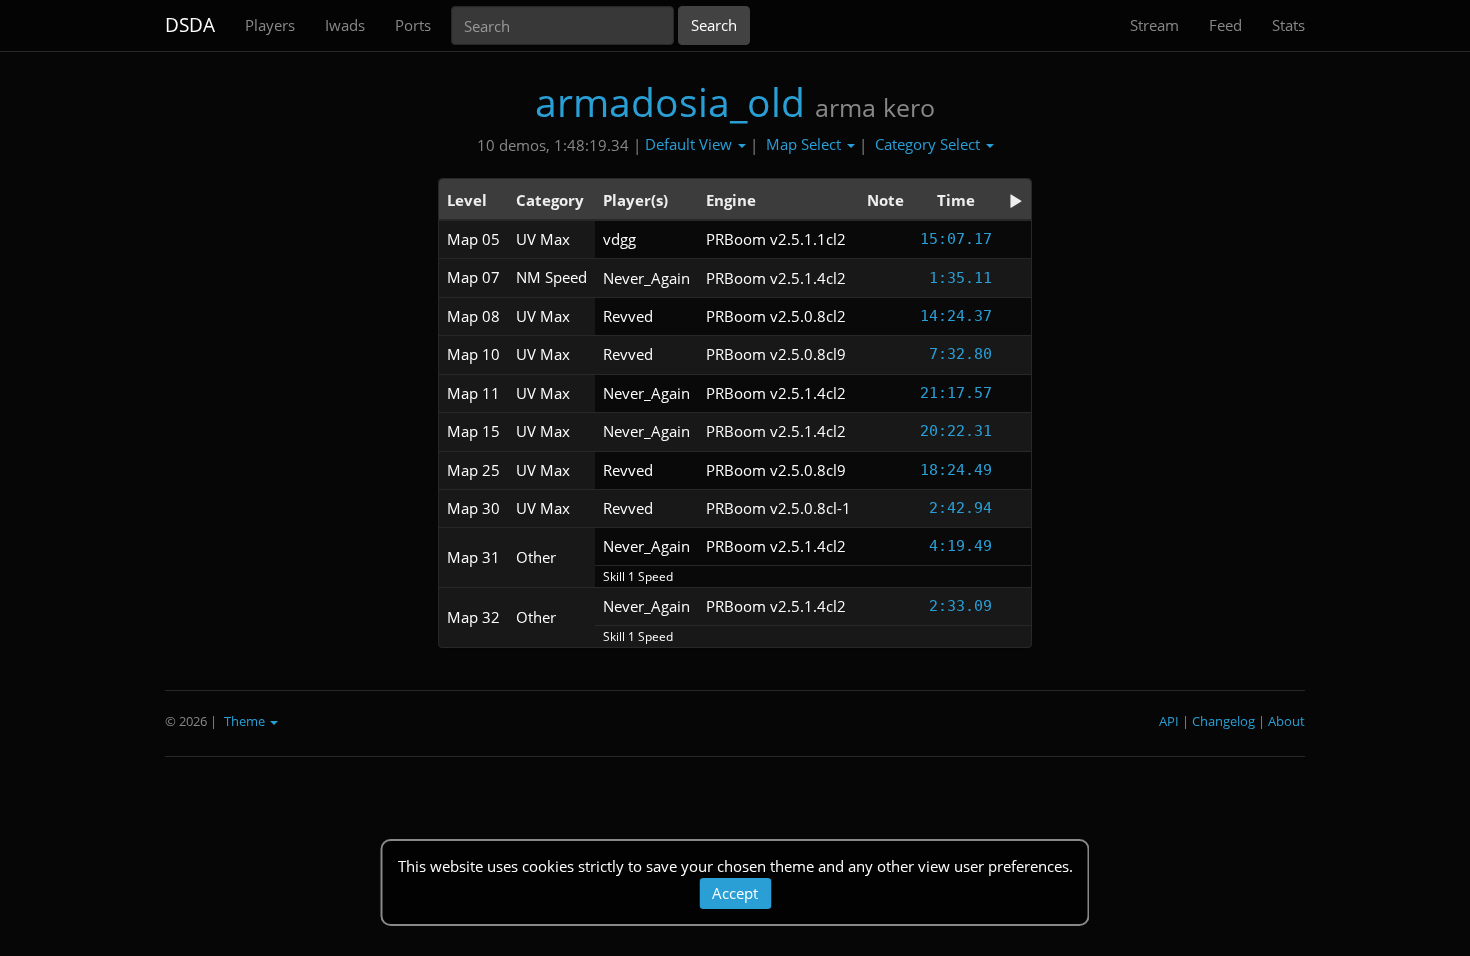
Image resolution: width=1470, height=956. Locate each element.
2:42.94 (960, 508)
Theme (246, 721)
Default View (690, 144)
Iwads (345, 25)
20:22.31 (956, 431)
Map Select (805, 144)
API (1169, 721)
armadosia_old (670, 101)
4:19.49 (960, 546)
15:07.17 (956, 239)
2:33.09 (960, 606)
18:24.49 (956, 470)
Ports (413, 25)
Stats (1288, 25)
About (1286, 721)
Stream (1154, 25)
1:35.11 (960, 278)
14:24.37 (956, 316)
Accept (735, 893)
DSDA (190, 25)
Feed (1225, 25)
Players (270, 25)
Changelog (1223, 721)
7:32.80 (960, 354)
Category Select (929, 144)
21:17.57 (956, 393)
